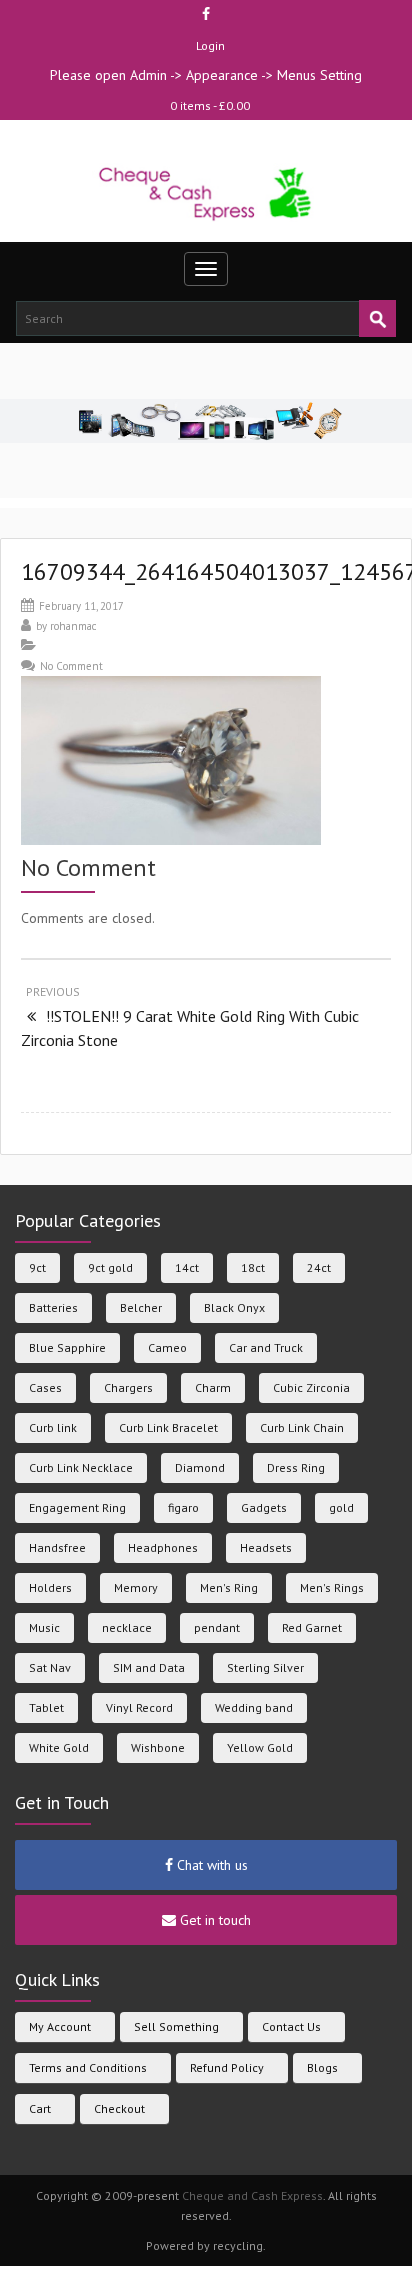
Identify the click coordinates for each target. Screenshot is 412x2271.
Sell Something (176, 2026)
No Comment (71, 666)
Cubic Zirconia (311, 1387)
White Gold (59, 1747)
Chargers (128, 1387)
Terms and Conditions (88, 2067)
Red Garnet (312, 1627)
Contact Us (291, 2026)
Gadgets (264, 1507)
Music (44, 1627)
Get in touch (213, 1920)
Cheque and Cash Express (252, 2195)
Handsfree (57, 1547)
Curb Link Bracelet (168, 1427)
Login (210, 45)
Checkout (119, 2108)
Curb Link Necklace (81, 1467)
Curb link (53, 1427)
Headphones (163, 1547)
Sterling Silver (265, 1667)
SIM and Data (149, 1667)
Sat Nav (50, 1667)
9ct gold (110, 1267)
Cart (40, 2108)
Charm (213, 1387)
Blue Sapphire (67, 1347)
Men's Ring (229, 1587)
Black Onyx (234, 1307)
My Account (60, 2026)
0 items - (210, 105)
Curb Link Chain (302, 1427)
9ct (37, 1267)
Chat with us (210, 1865)
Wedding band (254, 1707)
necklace (127, 1627)
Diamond (200, 1467)
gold (341, 1507)
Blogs (322, 2067)
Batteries (53, 1307)
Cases (45, 1387)
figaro (183, 1507)
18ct (253, 1267)
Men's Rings (332, 1587)
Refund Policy (227, 2067)
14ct (187, 1267)
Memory (136, 1587)
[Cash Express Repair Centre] (206, 192)
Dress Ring (296, 1467)
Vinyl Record (139, 1707)
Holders (50, 1587)
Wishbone (158, 1747)
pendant (217, 1627)
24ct (319, 1267)
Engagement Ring (77, 1507)
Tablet (46, 1707)
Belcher (141, 1307)
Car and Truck (266, 1347)
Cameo (167, 1347)
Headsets (266, 1547)
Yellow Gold (260, 1747)
